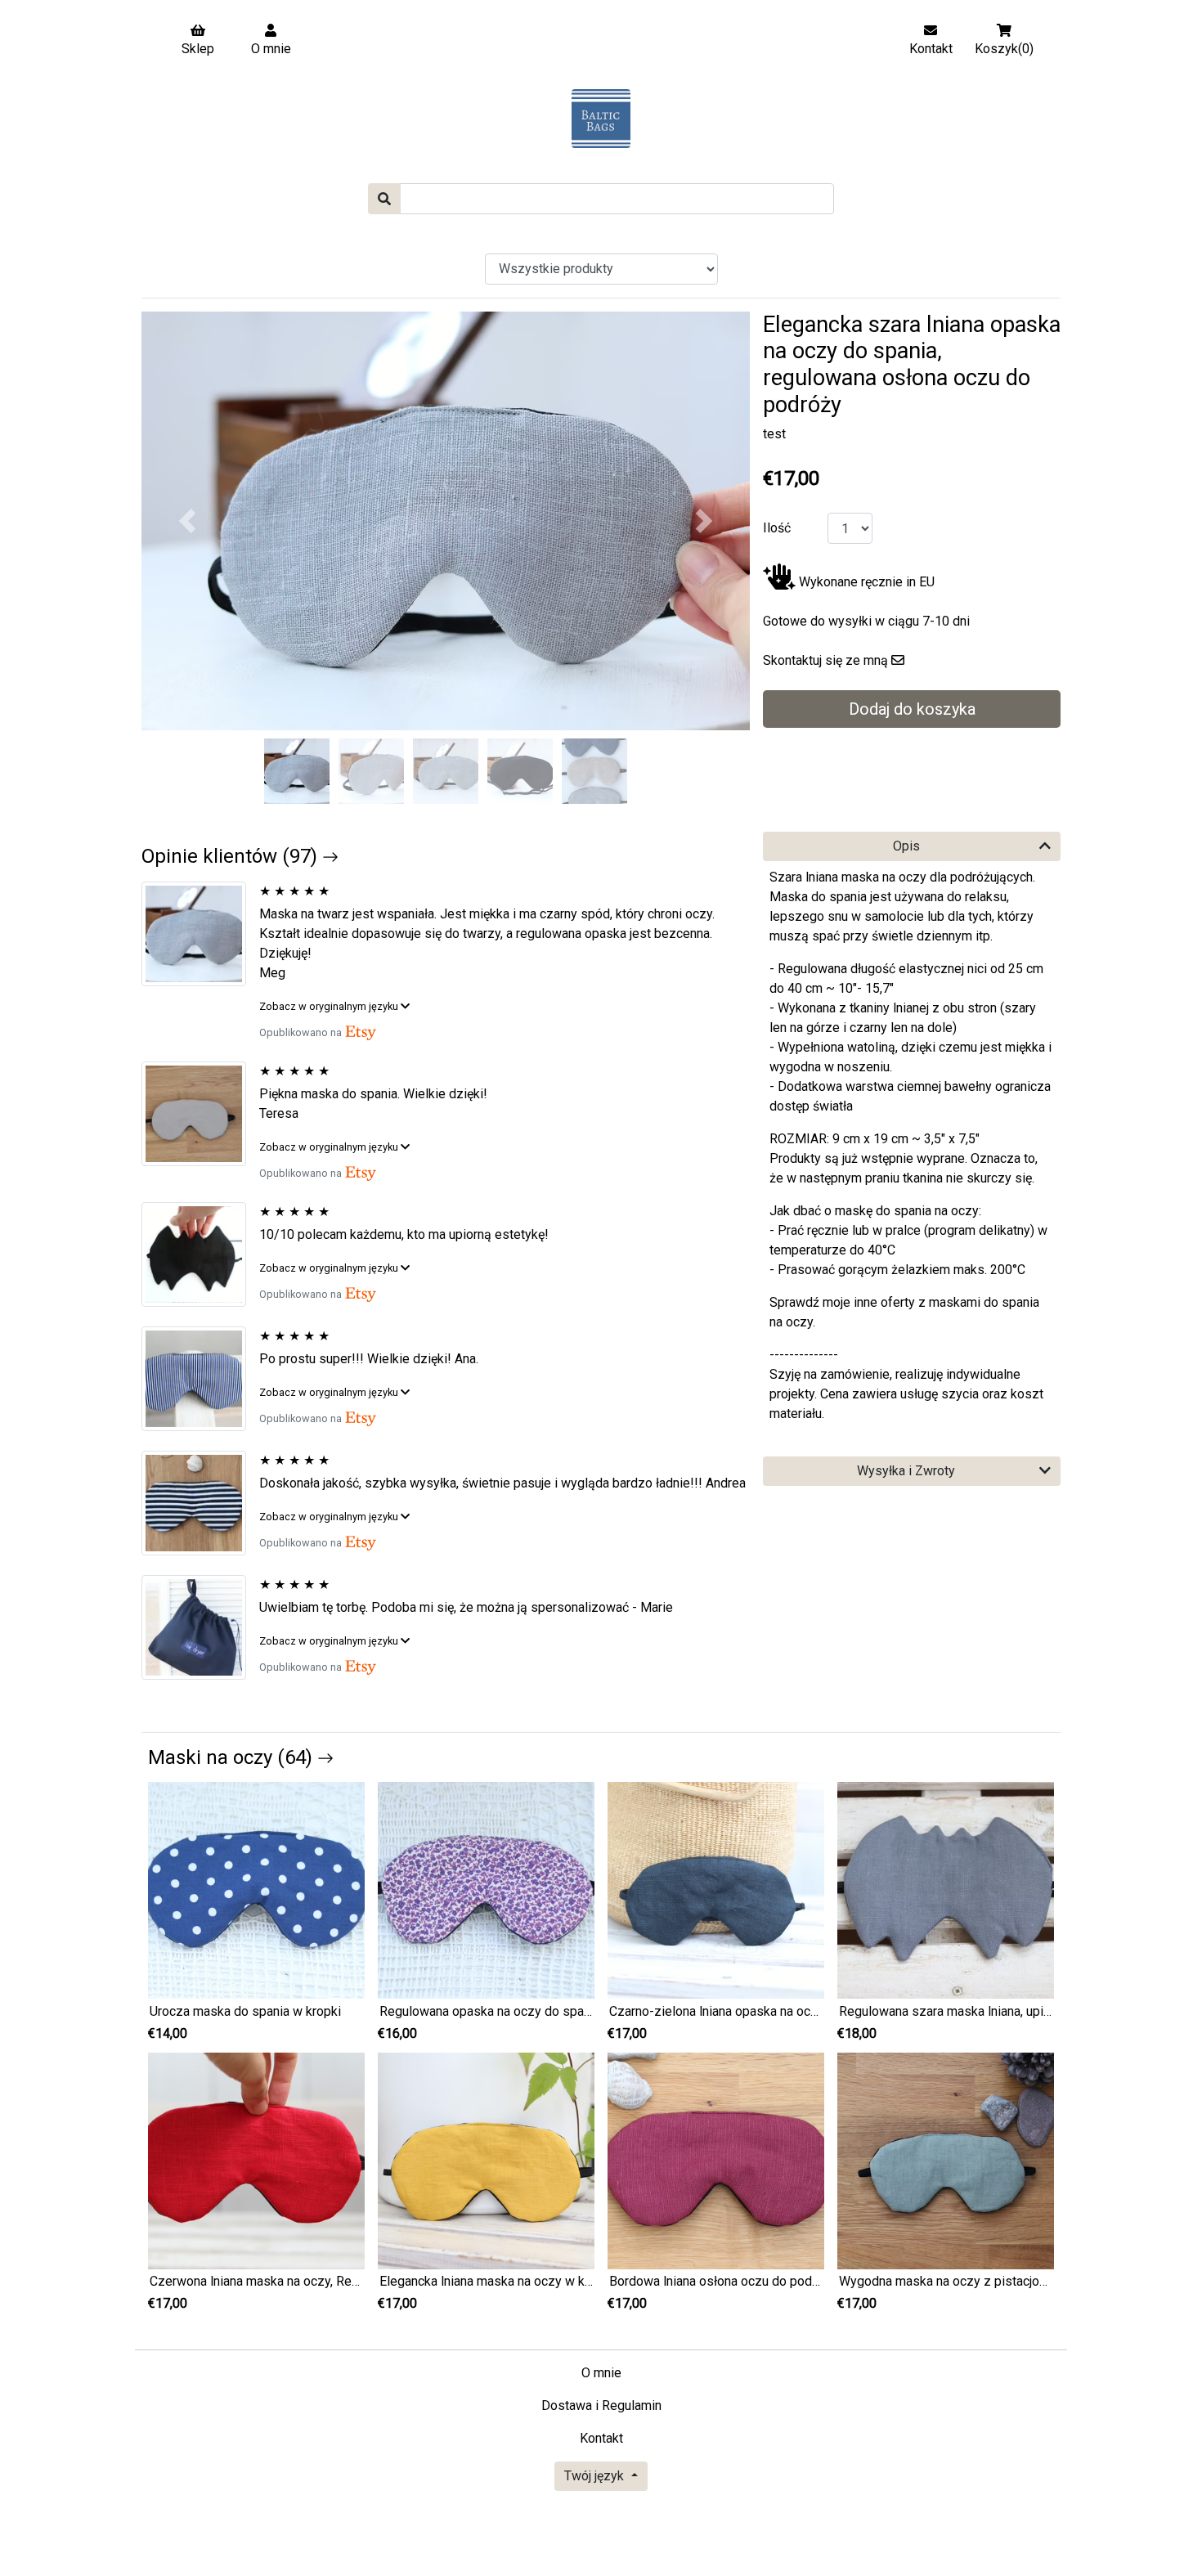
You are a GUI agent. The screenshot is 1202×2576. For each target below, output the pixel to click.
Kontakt (601, 2438)
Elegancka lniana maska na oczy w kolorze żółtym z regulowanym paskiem (592, 2281)
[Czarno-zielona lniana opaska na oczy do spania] (716, 1889)
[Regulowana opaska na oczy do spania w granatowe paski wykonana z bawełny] (200, 1379)
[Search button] (384, 199)
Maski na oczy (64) (233, 1757)
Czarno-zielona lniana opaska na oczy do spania (746, 2011)
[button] (187, 521)
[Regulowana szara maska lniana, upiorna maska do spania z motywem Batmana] (946, 1889)
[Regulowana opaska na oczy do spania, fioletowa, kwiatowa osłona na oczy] (486, 1889)
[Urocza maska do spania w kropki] (256, 1889)
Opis (906, 846)
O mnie (601, 2373)
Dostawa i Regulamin (601, 2405)
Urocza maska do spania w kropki (245, 2011)
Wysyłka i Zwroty (906, 1471)
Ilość (777, 528)
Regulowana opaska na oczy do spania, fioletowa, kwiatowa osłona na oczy (594, 2011)
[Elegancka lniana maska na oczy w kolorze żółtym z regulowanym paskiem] (486, 2160)
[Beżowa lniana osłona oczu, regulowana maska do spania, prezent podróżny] (200, 1114)
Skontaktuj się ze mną (825, 660)
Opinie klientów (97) (232, 856)
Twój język (596, 2476)
